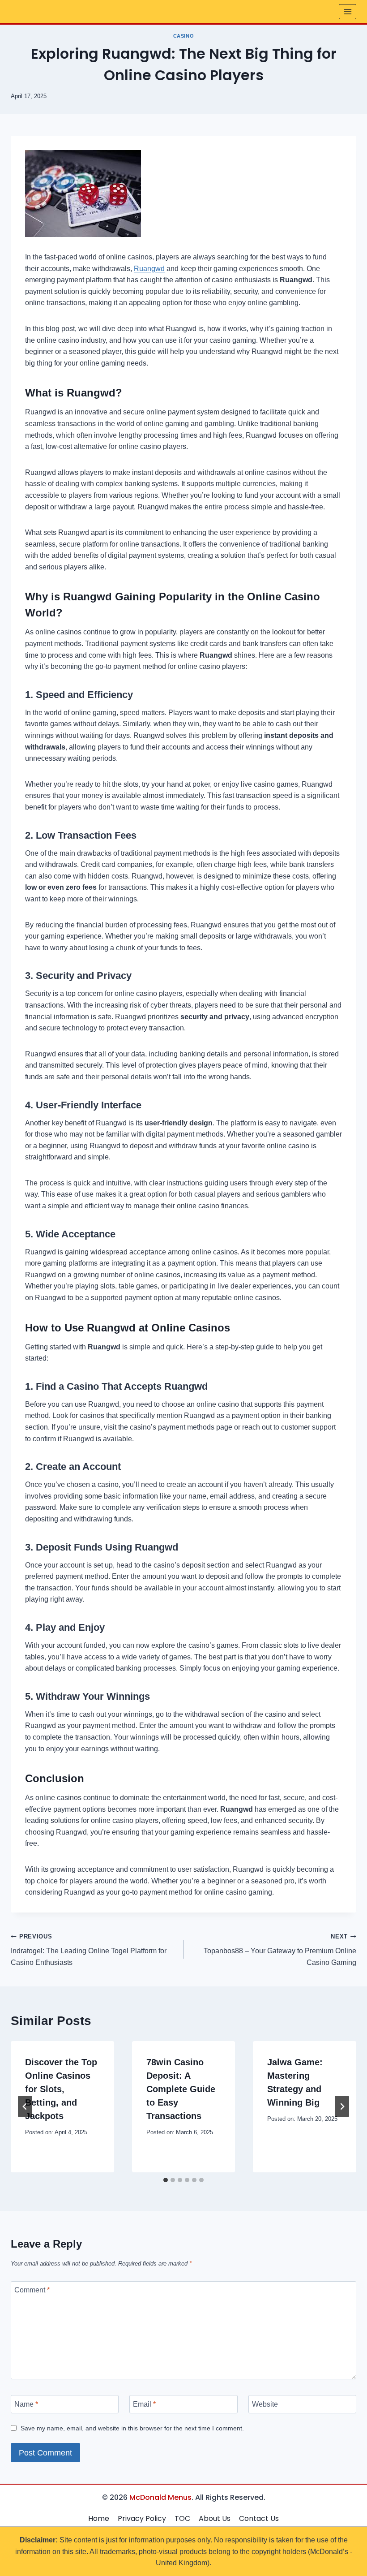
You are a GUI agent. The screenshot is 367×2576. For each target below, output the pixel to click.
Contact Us (259, 2518)
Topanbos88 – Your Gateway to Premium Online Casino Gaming (280, 1950)
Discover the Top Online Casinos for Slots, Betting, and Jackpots (61, 2089)
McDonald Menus (160, 2497)
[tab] (166, 2180)
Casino (183, 36)
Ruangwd (149, 269)
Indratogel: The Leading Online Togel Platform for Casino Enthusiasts (89, 1950)
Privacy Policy (142, 2518)
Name (26, 2404)
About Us (215, 2518)
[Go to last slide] (25, 2106)
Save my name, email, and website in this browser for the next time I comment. (132, 2428)
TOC (182, 2518)
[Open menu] (348, 11)
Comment (32, 2290)
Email (144, 2404)
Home (99, 2518)
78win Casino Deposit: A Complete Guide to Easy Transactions (181, 2089)
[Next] (342, 2106)
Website (265, 2404)
